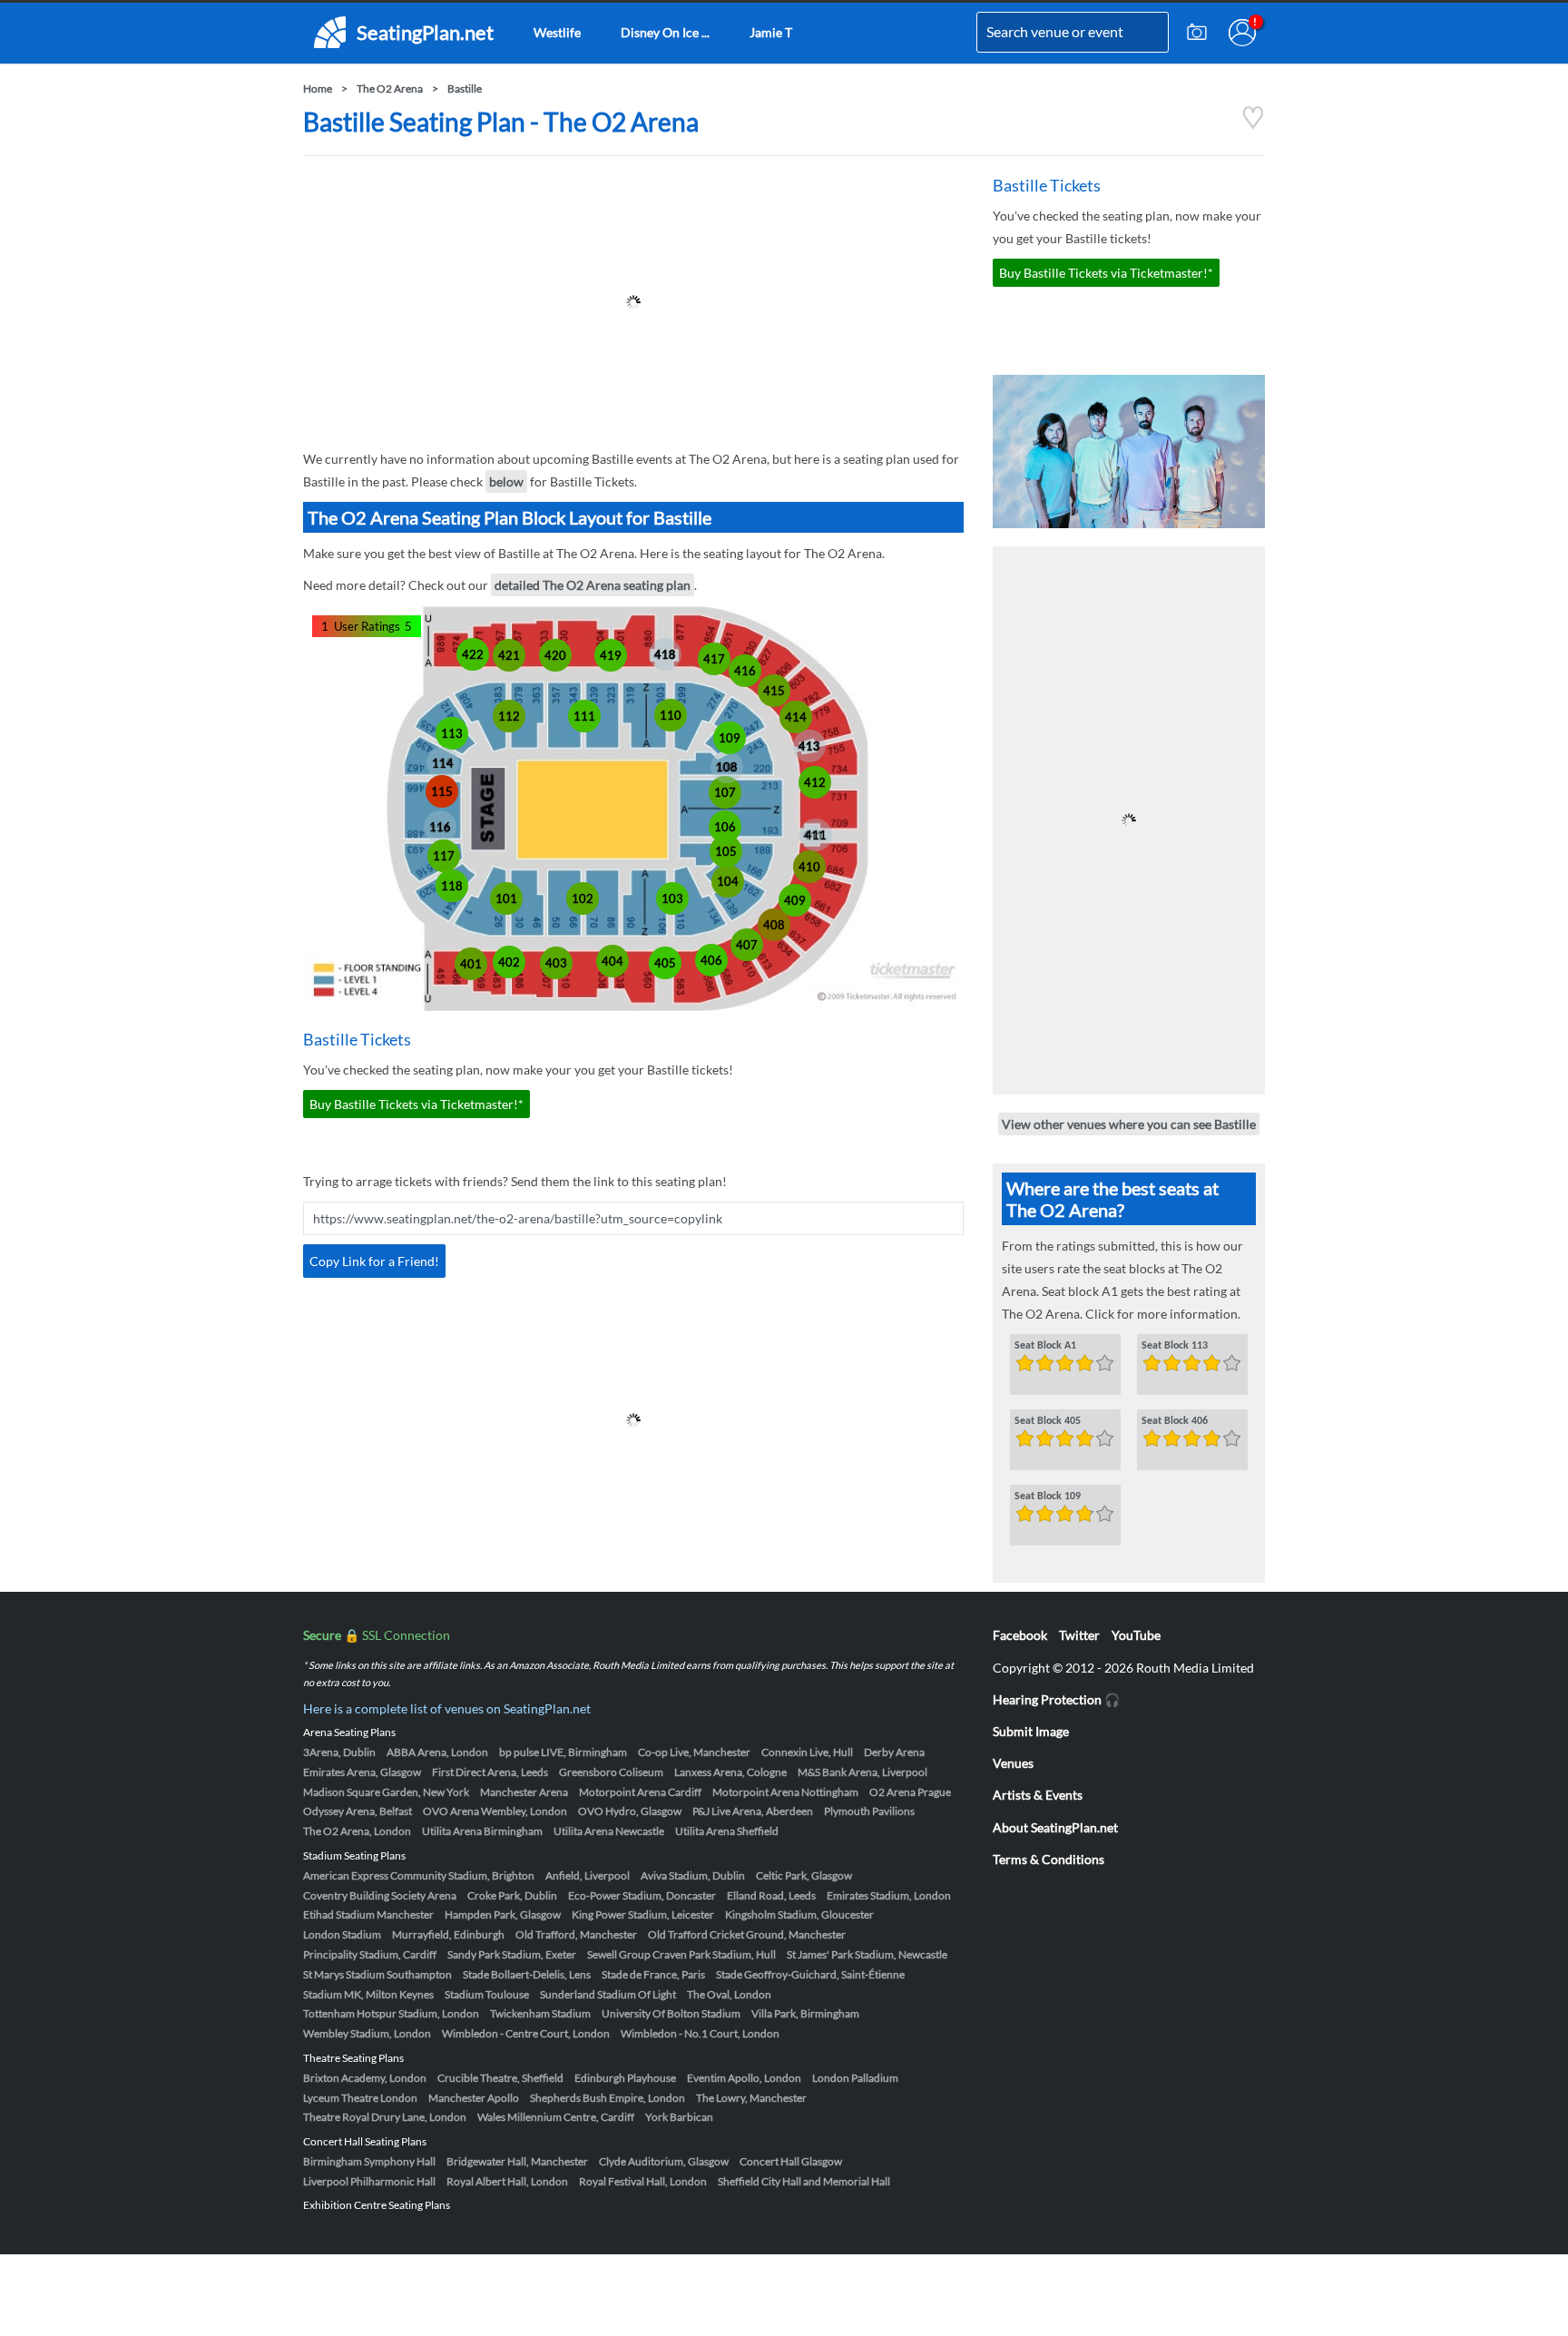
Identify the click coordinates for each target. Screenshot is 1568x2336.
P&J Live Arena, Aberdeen (753, 1811)
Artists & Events (1038, 1795)
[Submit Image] (1197, 33)
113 (452, 733)
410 (809, 867)
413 (809, 746)
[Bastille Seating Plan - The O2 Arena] (1253, 125)
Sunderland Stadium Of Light (608, 1994)
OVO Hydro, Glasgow (630, 1811)
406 (711, 960)
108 (727, 767)
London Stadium (342, 1934)
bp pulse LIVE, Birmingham (563, 1752)
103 (672, 898)
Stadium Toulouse (487, 1994)
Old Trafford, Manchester (576, 1934)
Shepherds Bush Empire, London (608, 2098)
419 (611, 655)
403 (556, 963)
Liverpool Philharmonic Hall (369, 2181)
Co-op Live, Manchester (694, 1752)
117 (444, 856)
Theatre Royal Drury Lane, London (385, 2117)
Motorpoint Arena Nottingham (785, 1792)
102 (583, 898)
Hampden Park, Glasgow (503, 1914)
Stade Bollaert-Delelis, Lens (527, 1974)
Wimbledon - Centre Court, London (526, 2033)
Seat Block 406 (1175, 1421)
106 (725, 827)
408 (774, 925)
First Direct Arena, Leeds (490, 1772)
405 (665, 963)
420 (555, 655)
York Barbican (679, 2117)
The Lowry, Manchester (751, 2098)
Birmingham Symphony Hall (369, 2161)
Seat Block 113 (1175, 1346)
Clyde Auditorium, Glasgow (664, 2161)
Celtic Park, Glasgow (804, 1875)
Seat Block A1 (1045, 1346)
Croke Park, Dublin (512, 1895)
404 (612, 961)
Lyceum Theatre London (360, 2098)
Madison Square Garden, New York (386, 1792)
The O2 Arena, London (357, 1831)
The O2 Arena (390, 88)
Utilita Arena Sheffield (727, 1831)
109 (730, 738)
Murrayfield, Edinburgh (448, 1934)
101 (506, 898)
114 (443, 763)
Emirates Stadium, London (889, 1895)
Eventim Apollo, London (744, 2078)
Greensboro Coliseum (611, 1772)
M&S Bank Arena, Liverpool (862, 1772)
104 (728, 881)
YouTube (1136, 1635)
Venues (1013, 1763)
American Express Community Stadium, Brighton (419, 1875)
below (506, 481)
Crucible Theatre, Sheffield (500, 2078)
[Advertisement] (633, 302)
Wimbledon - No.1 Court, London (700, 2033)
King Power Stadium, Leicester (643, 1914)
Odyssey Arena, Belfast (358, 1811)
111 (584, 716)
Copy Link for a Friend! (374, 1261)
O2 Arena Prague (910, 1792)
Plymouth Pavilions (869, 1811)
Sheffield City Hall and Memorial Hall (804, 2181)
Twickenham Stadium (540, 2013)
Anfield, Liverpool (588, 1875)
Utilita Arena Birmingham (482, 1831)
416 (745, 671)
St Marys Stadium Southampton (377, 1974)
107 (725, 792)
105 (726, 851)
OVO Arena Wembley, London (495, 1811)
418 (665, 654)
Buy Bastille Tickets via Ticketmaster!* (416, 1104)
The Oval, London (729, 1994)
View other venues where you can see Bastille (1129, 1124)
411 (816, 835)
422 (473, 654)
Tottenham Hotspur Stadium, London (391, 2013)
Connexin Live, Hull (807, 1752)
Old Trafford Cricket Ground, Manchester (747, 1934)
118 (452, 886)
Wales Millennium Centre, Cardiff (556, 2117)
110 (671, 715)
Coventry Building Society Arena (380, 1895)
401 (471, 964)
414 (796, 717)
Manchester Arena (524, 1792)
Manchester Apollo (474, 2098)
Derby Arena (894, 1752)
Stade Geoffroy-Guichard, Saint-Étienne (810, 1974)
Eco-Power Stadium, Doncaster (642, 1895)
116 (440, 827)
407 (747, 945)
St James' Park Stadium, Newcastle (867, 1954)
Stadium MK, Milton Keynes (368, 1994)
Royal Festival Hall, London (643, 2181)
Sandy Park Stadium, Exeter (512, 1954)
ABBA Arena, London (437, 1752)
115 (442, 791)
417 (714, 659)
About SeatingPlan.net (1055, 1827)
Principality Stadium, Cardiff (370, 1954)
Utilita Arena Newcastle (609, 1831)
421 (509, 655)
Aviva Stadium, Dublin (693, 1875)
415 (774, 691)
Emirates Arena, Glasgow (362, 1772)
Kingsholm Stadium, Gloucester (799, 1914)
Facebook (1020, 1635)
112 (509, 716)
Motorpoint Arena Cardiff (640, 1792)
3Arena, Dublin (339, 1752)
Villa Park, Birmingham (805, 2013)
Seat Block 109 (1048, 1497)
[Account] (1242, 33)
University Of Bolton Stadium (671, 2013)
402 (509, 962)
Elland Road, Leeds (771, 1895)
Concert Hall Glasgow (791, 2161)
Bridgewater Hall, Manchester (517, 2161)
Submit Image (1031, 1731)
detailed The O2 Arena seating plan (593, 585)
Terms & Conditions (1049, 1859)
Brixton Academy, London (365, 2078)
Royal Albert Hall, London (507, 2181)
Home (318, 88)
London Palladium (855, 2078)
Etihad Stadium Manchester (368, 1914)
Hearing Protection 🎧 (1056, 1699)
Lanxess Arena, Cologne (730, 1772)
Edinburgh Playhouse (625, 2078)
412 (815, 782)
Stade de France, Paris (653, 1974)
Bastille (465, 88)
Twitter (1079, 1635)
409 (795, 900)
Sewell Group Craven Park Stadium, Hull (681, 1954)
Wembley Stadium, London (367, 2033)
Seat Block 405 (1048, 1421)
